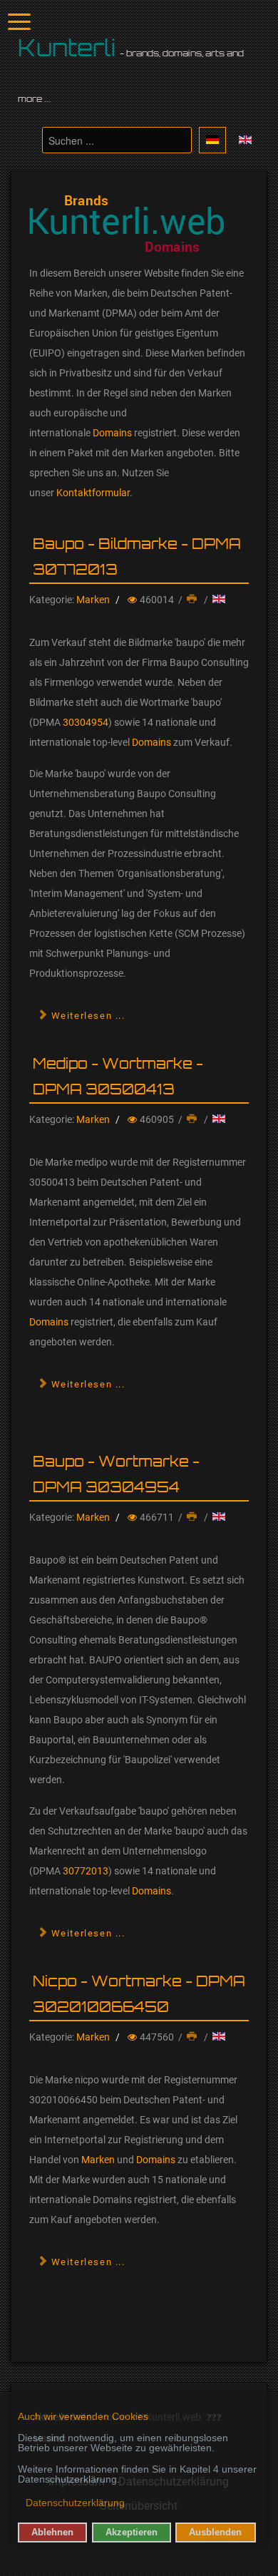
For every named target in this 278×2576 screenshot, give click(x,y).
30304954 (86, 722)
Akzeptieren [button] (132, 2533)
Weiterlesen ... (87, 1016)
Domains (112, 433)
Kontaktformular (93, 493)
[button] (19, 2504)
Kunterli (67, 48)
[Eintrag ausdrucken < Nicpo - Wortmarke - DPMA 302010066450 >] (193, 2037)
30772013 (86, 1871)
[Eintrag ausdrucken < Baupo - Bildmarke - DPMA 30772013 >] (193, 600)
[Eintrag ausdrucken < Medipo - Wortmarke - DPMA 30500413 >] (193, 1119)
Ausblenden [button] (215, 2533)
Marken (93, 600)
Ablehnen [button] (52, 2533)
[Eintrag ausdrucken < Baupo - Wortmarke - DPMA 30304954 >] (193, 1517)
